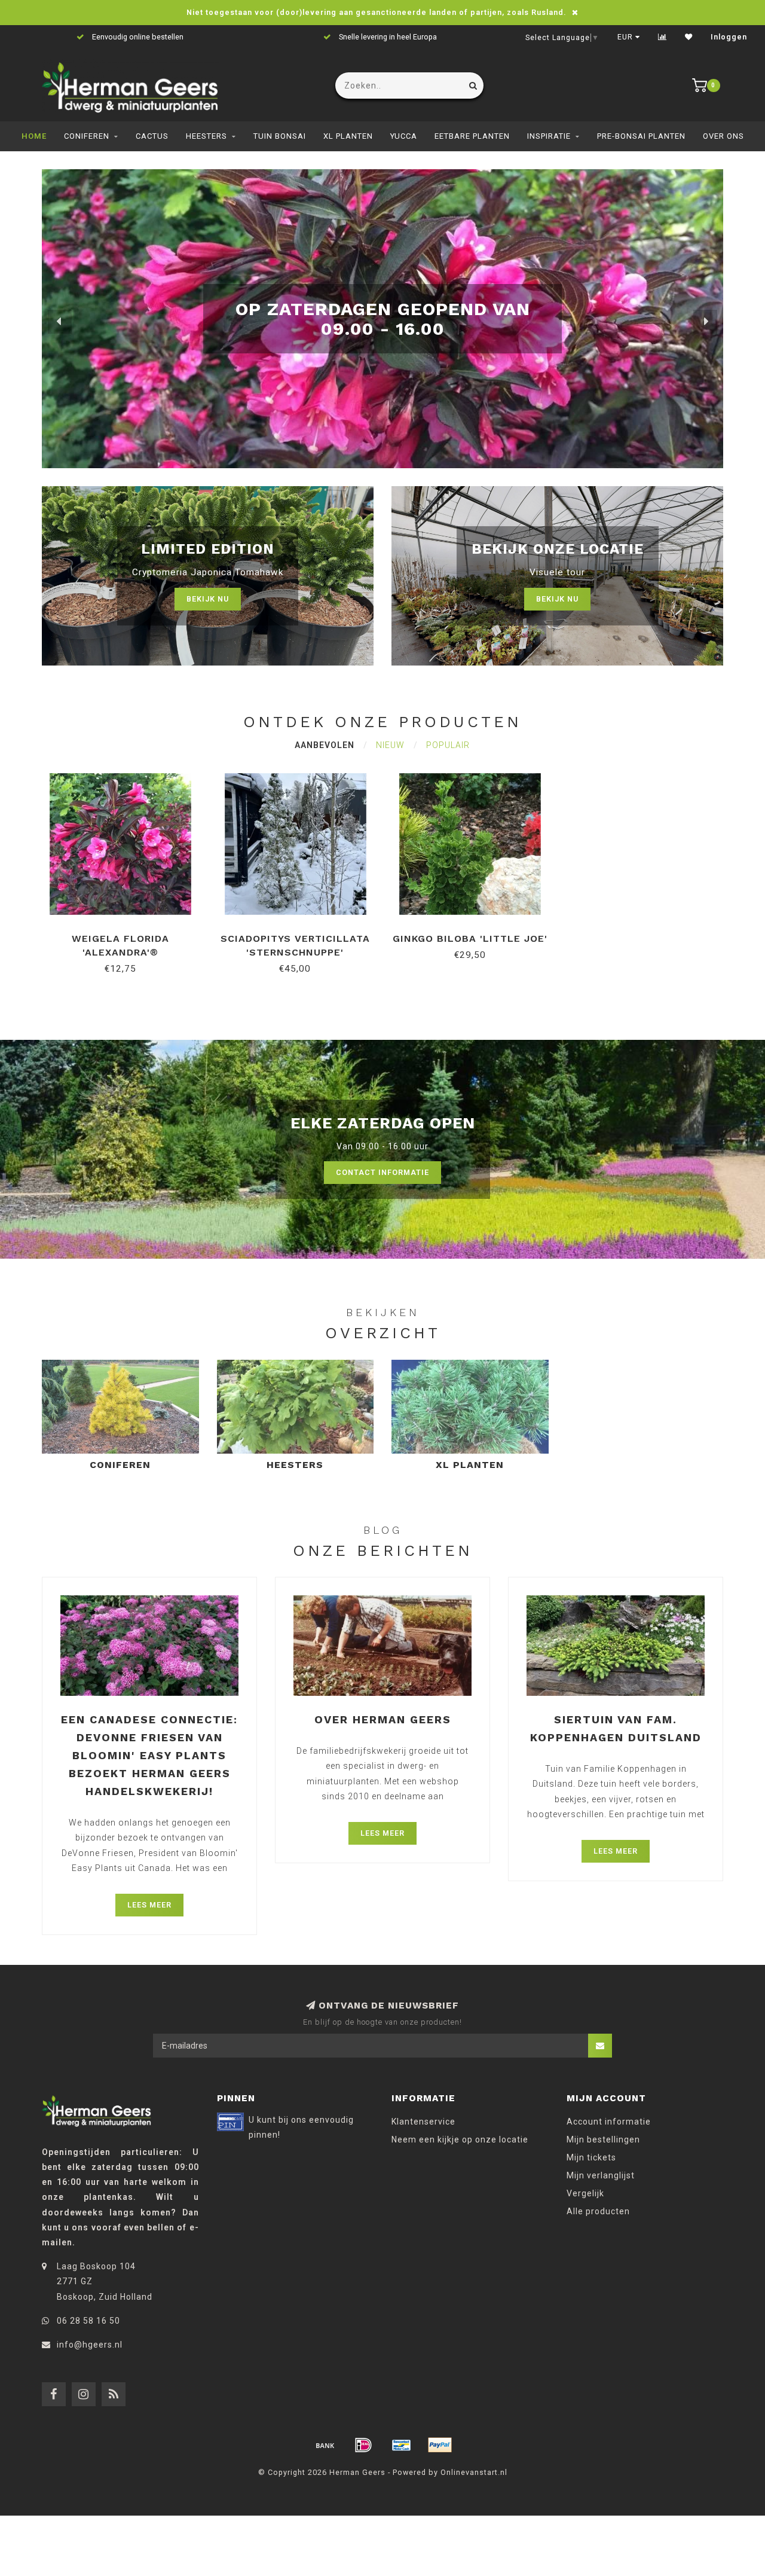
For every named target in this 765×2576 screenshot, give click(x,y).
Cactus (152, 136)
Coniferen (87, 136)
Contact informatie (382, 1172)
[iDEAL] (363, 2445)
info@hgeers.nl (90, 2345)
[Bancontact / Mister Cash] (402, 2445)
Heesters (206, 136)
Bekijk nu (208, 599)
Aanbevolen (325, 745)
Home (34, 136)
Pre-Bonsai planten (641, 136)
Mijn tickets (591, 2157)
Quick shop (126, 934)
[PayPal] (440, 2445)
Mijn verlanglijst (601, 2175)
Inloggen (729, 37)
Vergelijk (585, 2193)
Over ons (723, 136)
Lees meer (149, 1905)
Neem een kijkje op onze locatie (460, 2139)
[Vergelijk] (663, 37)
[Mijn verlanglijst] (689, 37)
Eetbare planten (472, 136)
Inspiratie (549, 136)
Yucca (404, 136)
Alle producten (598, 2211)
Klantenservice (423, 2122)
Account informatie (609, 2122)
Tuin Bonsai (280, 136)
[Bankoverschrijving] (325, 2445)
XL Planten (348, 136)
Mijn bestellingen (603, 2139)
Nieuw (390, 745)
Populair (448, 745)
